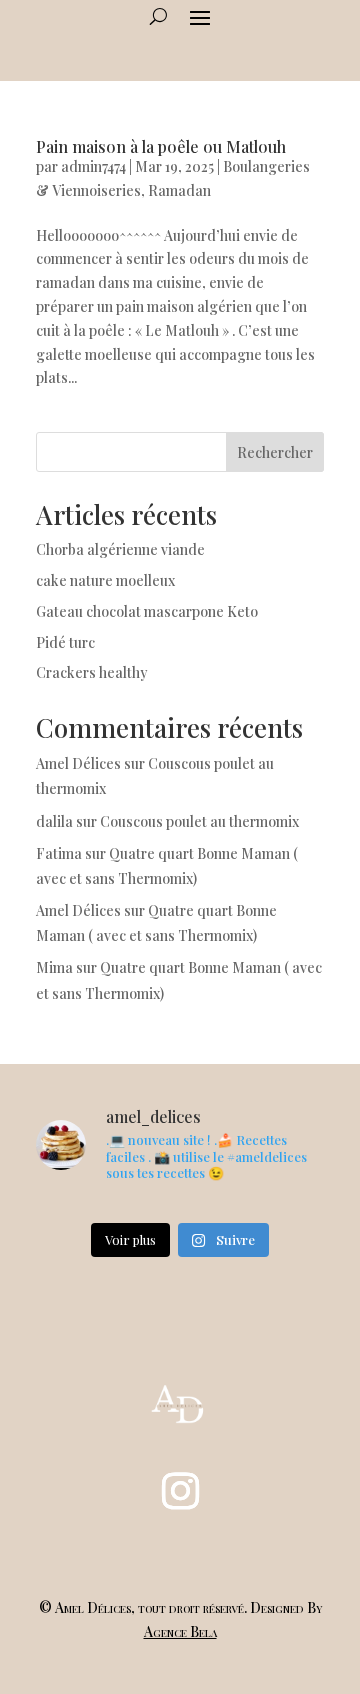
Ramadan (179, 190)
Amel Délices (78, 763)
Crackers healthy (92, 672)
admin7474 (93, 166)
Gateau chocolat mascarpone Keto (147, 611)
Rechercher (275, 452)
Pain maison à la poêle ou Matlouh (161, 146)
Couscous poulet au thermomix (201, 821)
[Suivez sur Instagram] (180, 1491)
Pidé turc (65, 642)
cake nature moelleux (105, 580)
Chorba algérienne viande (120, 549)
